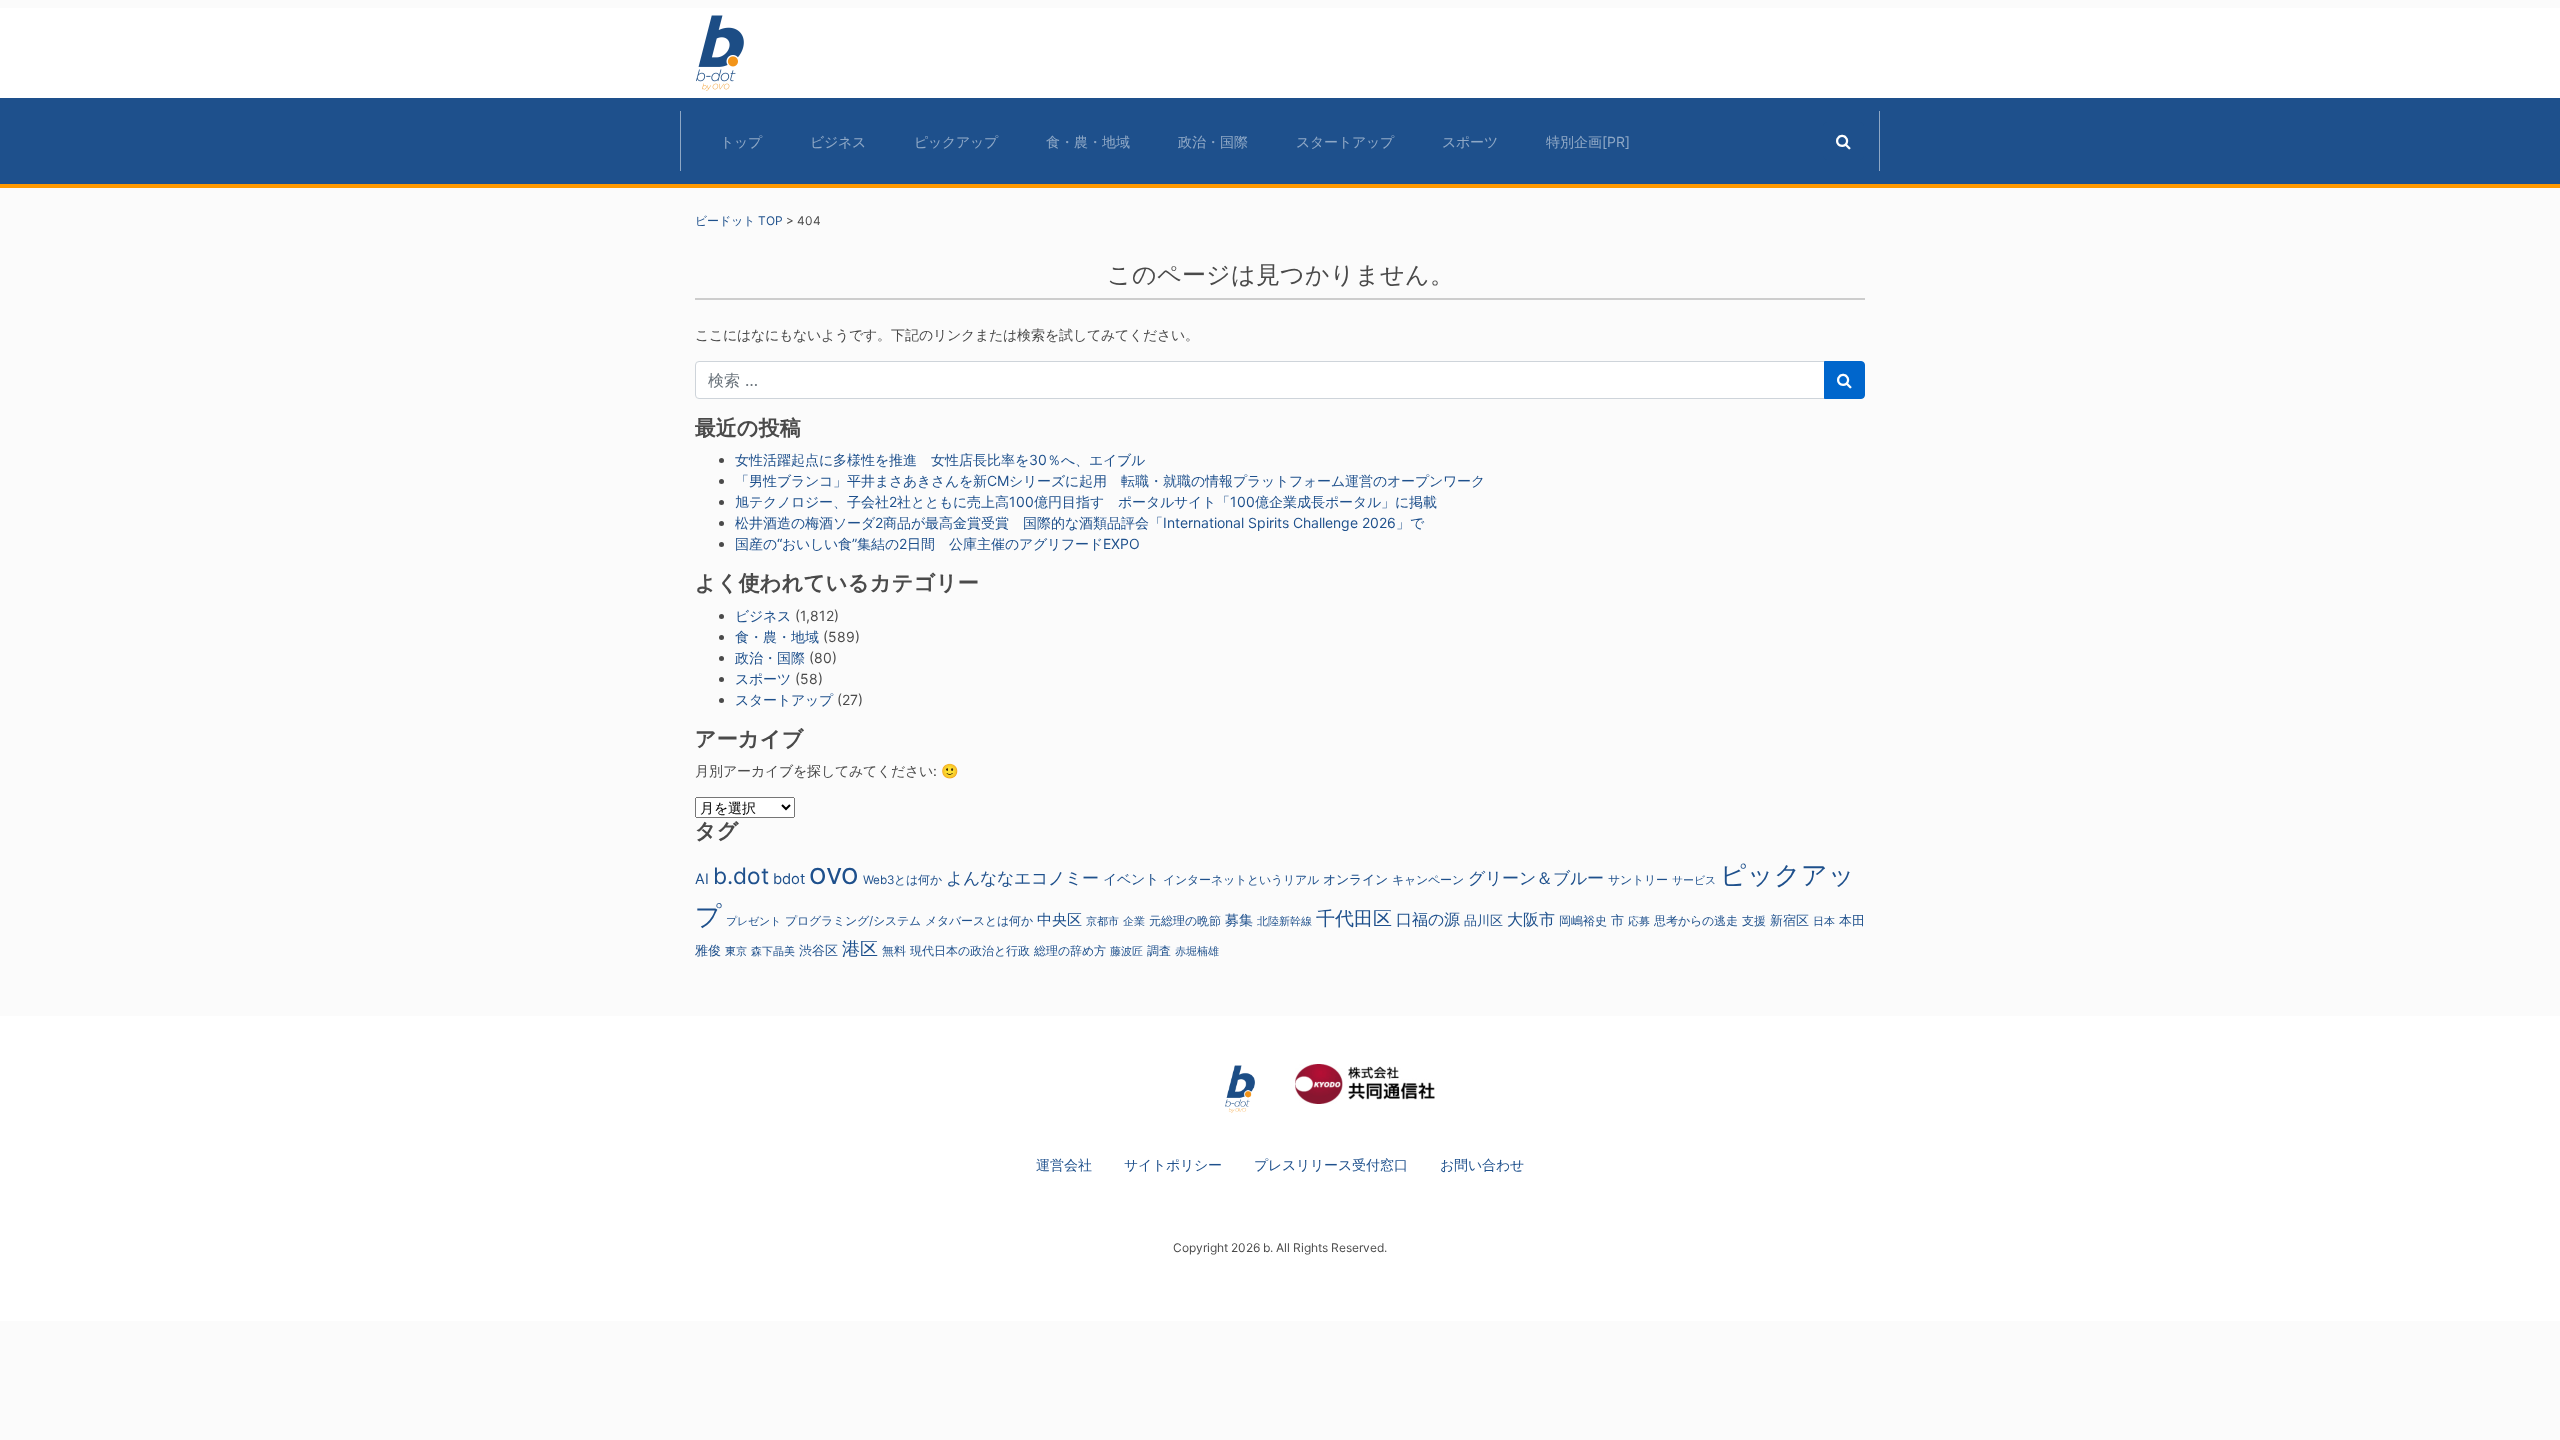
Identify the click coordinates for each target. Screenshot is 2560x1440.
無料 (894, 951)
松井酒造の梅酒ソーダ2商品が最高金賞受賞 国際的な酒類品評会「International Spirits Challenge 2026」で (1079, 522)
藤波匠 (1126, 951)
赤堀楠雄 (1197, 951)
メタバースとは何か (979, 921)
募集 (1239, 919)
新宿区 (1789, 920)
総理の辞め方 (1070, 951)
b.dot (741, 875)
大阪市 (1531, 919)
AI (702, 878)
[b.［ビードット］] (1240, 1087)
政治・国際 (1213, 141)
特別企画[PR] (1588, 141)
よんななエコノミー (1022, 878)
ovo (834, 873)
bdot (789, 879)
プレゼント (753, 921)
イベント (1131, 878)
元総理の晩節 (1185, 921)
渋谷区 (818, 950)
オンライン (1355, 879)
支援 (1754, 920)
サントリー (1638, 879)
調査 (1159, 951)
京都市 (1102, 921)
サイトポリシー (1173, 1164)
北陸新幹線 (1284, 921)
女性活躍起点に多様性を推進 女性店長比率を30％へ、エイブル (940, 459)
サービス (1694, 880)
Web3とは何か (902, 880)
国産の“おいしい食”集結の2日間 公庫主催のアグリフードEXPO (937, 543)
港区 (860, 948)
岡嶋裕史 (1583, 921)
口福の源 (1428, 919)
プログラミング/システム (853, 921)
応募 (1639, 921)
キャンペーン (1428, 880)
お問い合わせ (1482, 1164)
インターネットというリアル (1241, 880)
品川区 (1483, 920)
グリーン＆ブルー (1536, 877)
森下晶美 (773, 951)
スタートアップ (1345, 141)
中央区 (1059, 919)
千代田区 (1354, 918)
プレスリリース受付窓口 (1331, 1164)
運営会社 (1064, 1164)
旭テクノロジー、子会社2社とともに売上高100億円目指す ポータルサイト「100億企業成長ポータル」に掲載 (1086, 501)
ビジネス (838, 141)
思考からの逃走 (1696, 921)
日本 (1824, 921)
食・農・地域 (1088, 141)
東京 (736, 951)
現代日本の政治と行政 (970, 951)
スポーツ (1470, 141)
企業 (1134, 921)
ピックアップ (956, 141)
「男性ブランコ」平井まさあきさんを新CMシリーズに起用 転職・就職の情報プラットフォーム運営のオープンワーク (1110, 480)
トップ (741, 141)
